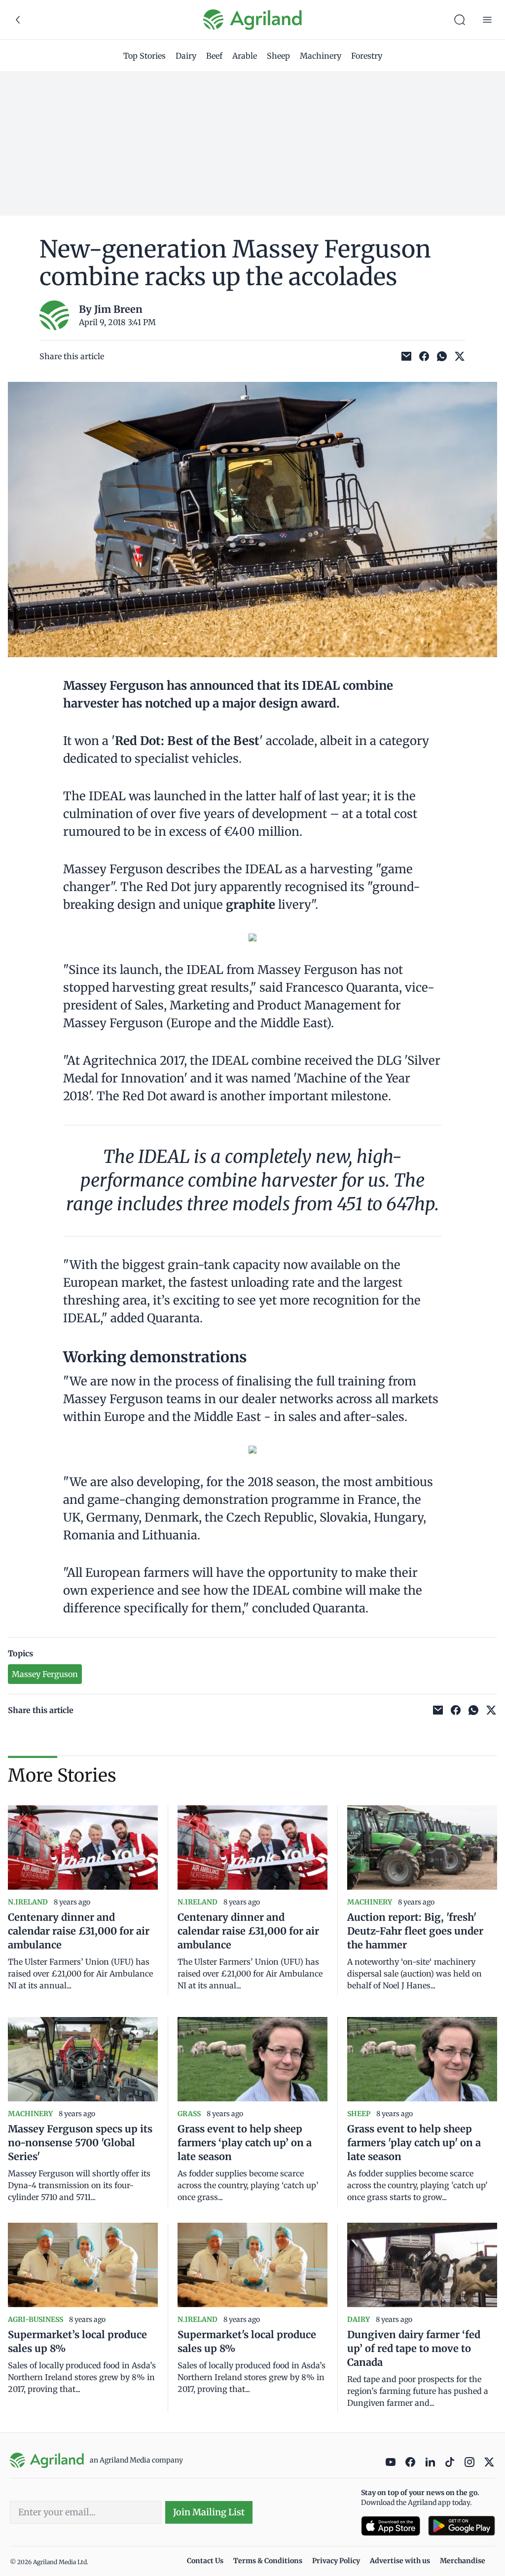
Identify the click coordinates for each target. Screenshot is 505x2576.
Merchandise (463, 2561)
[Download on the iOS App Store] (391, 2526)
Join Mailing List (209, 2512)
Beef (214, 56)
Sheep (278, 56)
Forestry (367, 56)
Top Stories (144, 56)
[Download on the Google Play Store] (462, 2526)
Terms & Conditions (268, 2561)
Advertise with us (400, 2561)
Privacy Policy (336, 2561)
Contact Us (205, 2561)
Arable (245, 56)
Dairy (186, 56)
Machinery (321, 56)
